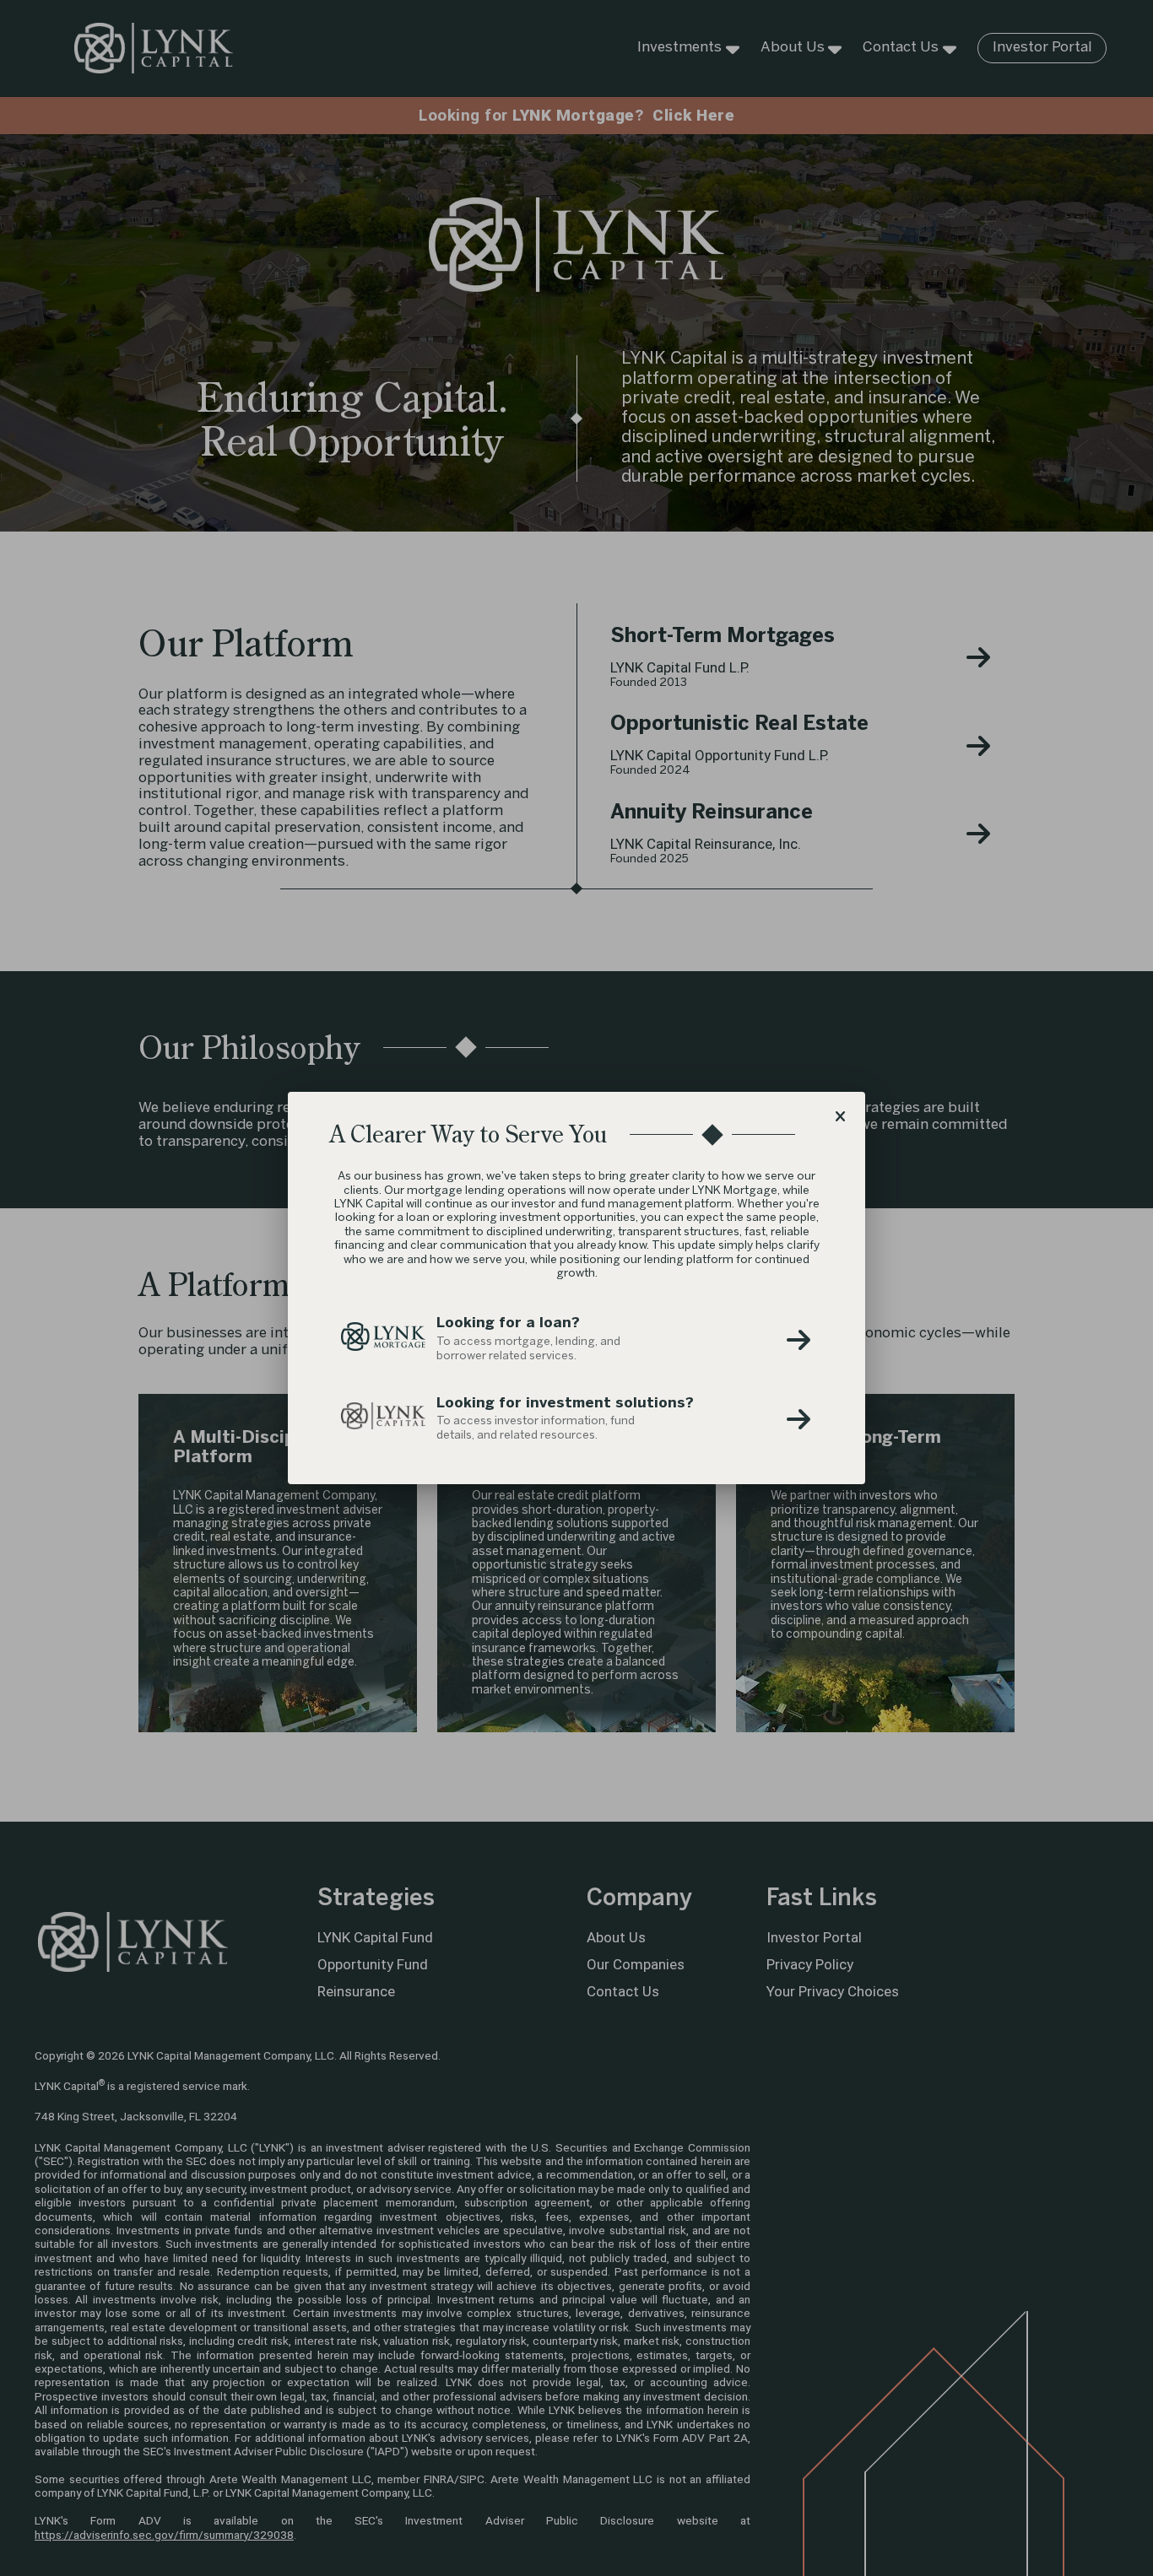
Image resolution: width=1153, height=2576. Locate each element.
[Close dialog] (840, 1117)
